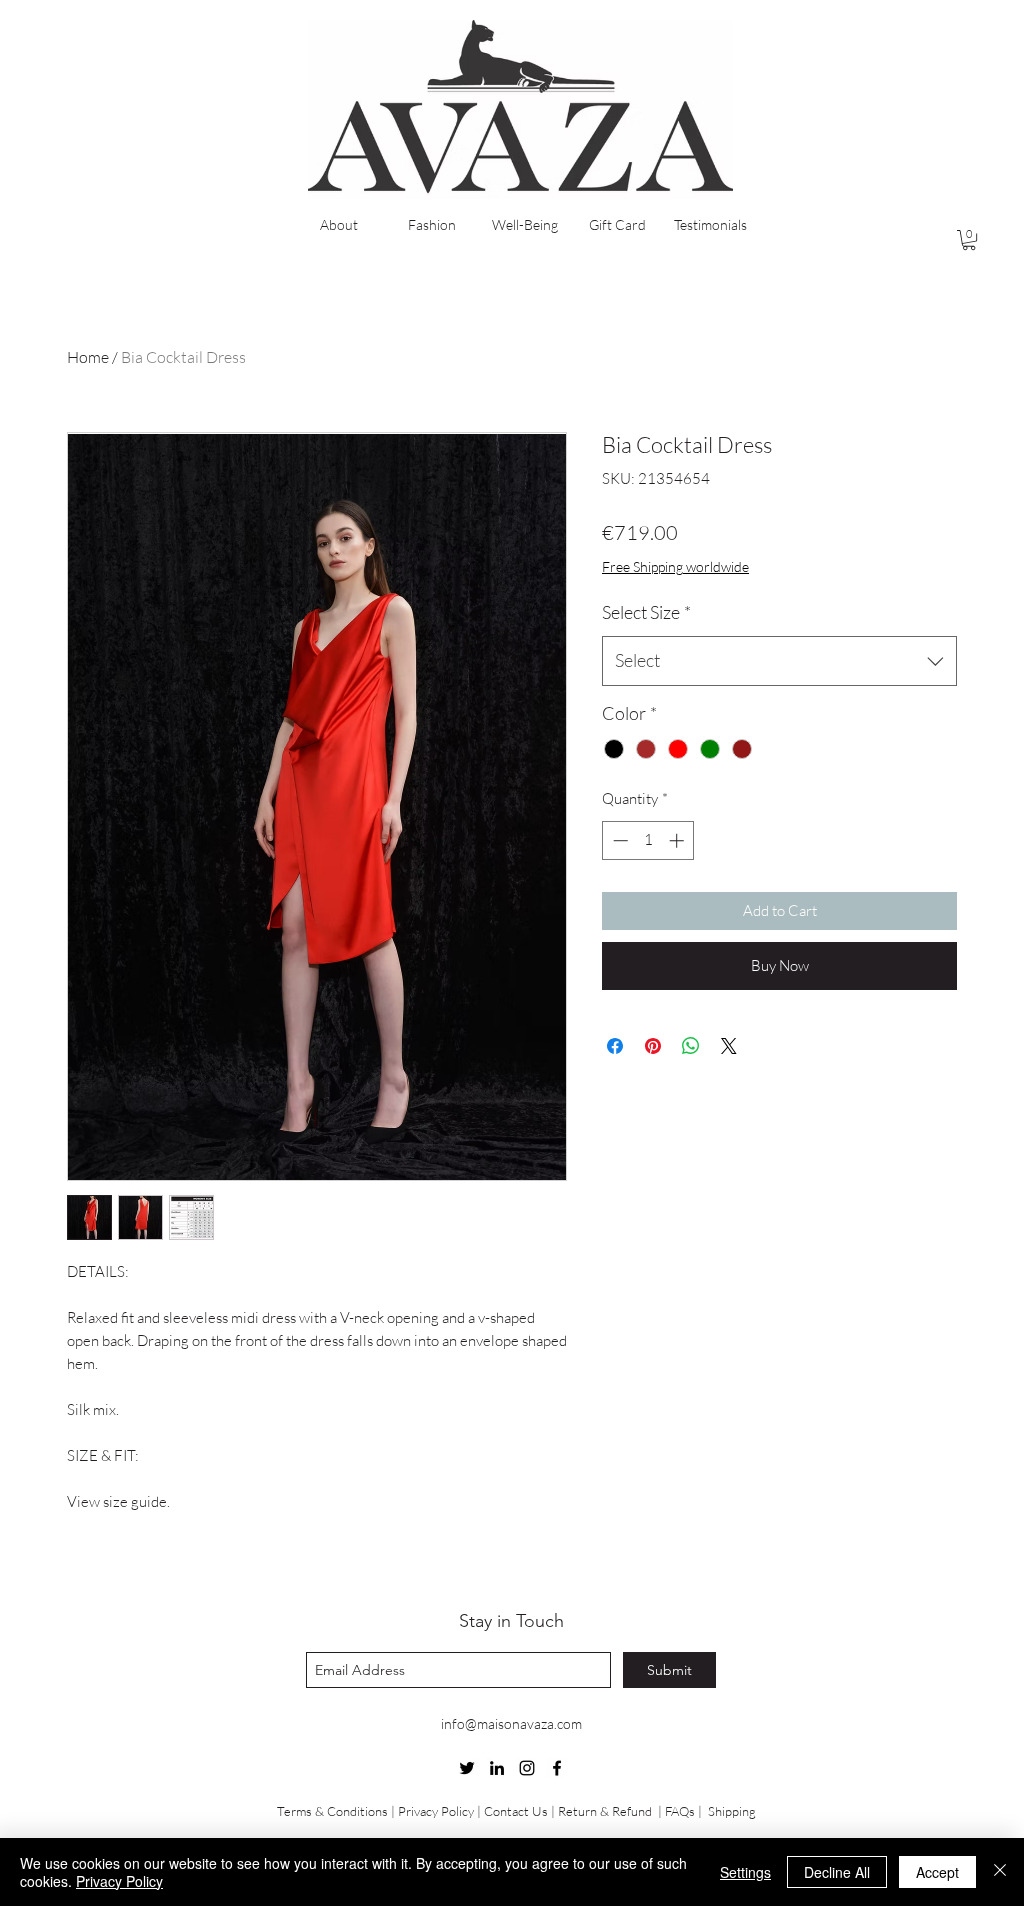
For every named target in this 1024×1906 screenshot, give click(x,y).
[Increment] (678, 840)
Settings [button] (745, 1872)
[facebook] (557, 1768)
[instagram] (527, 1768)
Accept (937, 1872)
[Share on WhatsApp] (691, 1046)
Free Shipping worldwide (675, 566)
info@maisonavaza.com (511, 1723)
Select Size (646, 612)
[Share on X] (729, 1046)
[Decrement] (618, 840)
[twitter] (467, 1768)
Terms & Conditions (332, 1811)
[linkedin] (497, 1768)
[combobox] (779, 661)
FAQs (680, 1811)
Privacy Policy (436, 1811)
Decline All (837, 1872)
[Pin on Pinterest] (653, 1046)
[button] (969, 240)
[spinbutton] (648, 840)
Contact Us (516, 1811)
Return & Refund (606, 1811)
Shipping (732, 1811)
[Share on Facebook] (615, 1046)
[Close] (1000, 1872)
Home (88, 357)
